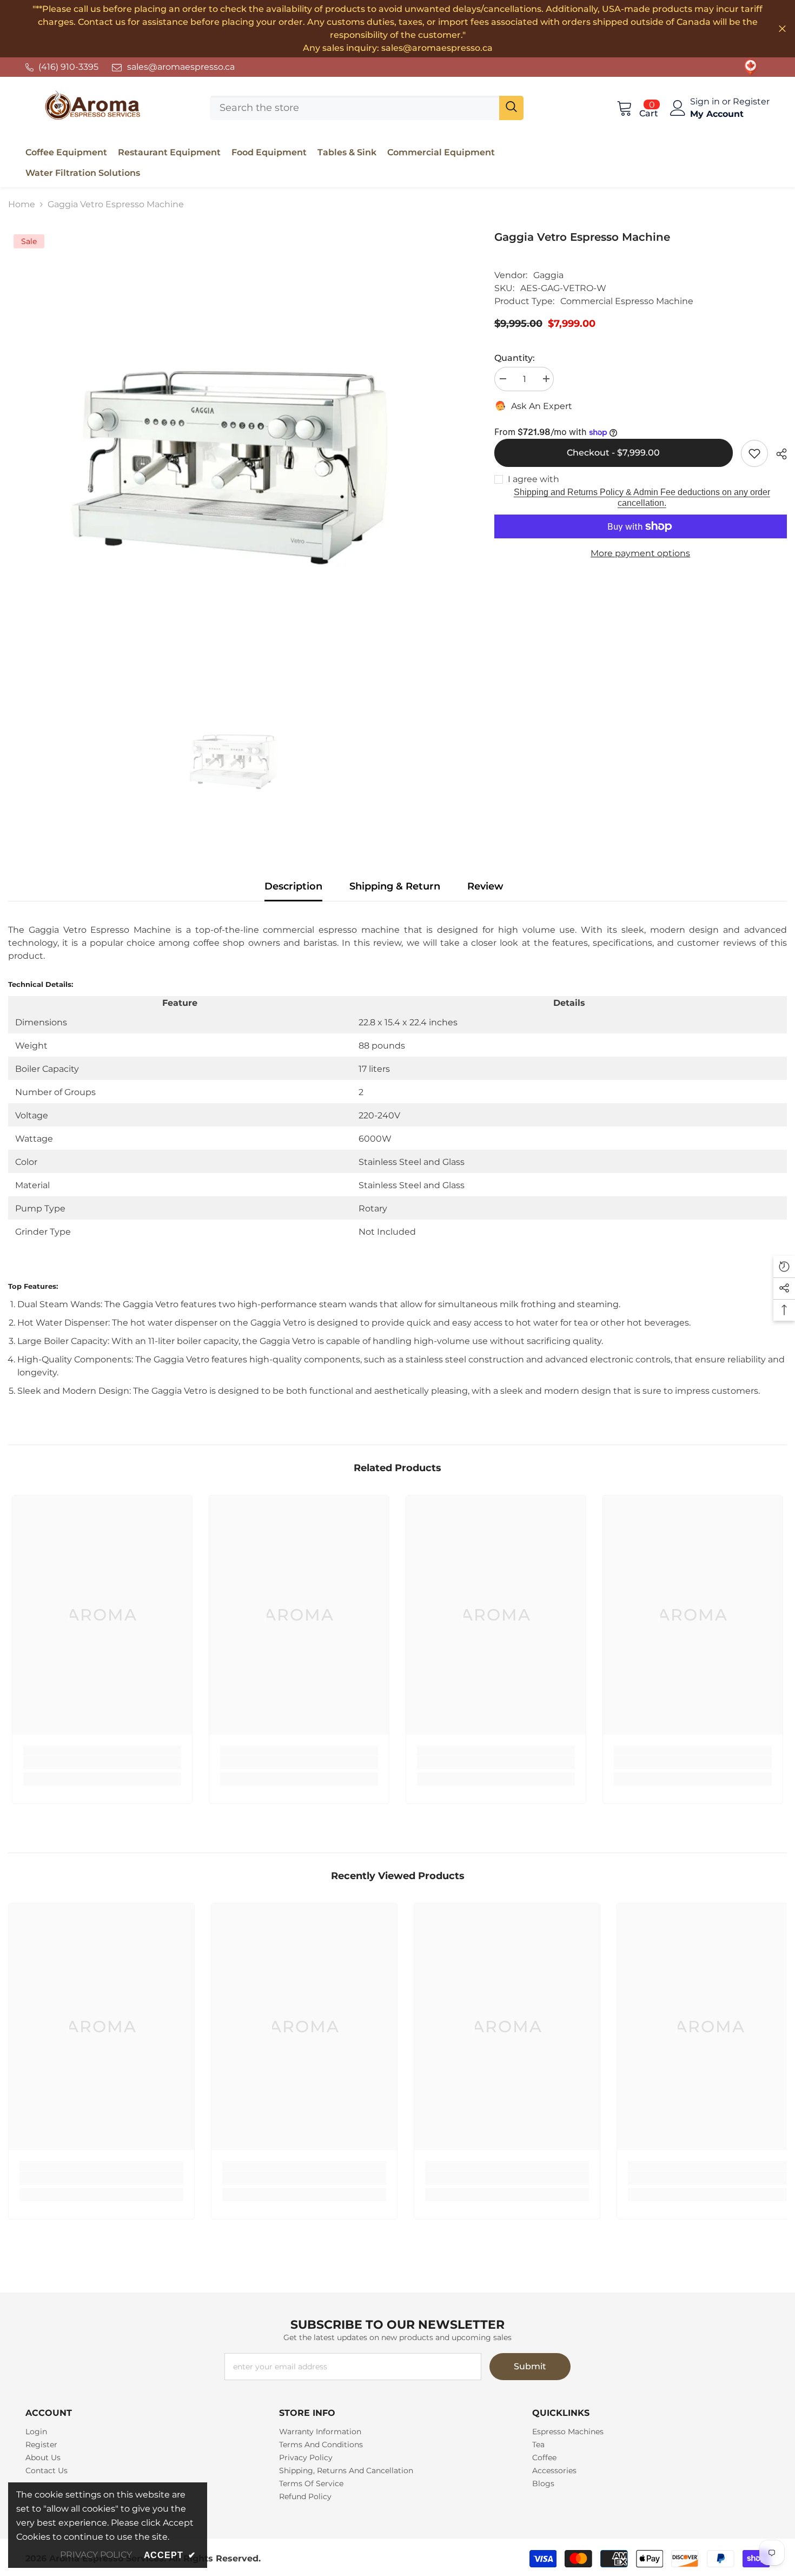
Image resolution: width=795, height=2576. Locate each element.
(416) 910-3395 (68, 67)
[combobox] (355, 108)
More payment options (640, 553)
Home (22, 204)
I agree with (534, 479)
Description (293, 886)
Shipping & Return (395, 886)
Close (782, 29)
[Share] (777, 454)
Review (485, 886)
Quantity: (515, 358)
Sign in (706, 101)
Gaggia (548, 275)
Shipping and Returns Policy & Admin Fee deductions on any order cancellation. (642, 498)
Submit (530, 2366)
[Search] (367, 108)
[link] (751, 67)
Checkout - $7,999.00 (613, 453)
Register (751, 101)
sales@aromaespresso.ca (181, 67)
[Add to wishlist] (754, 453)
